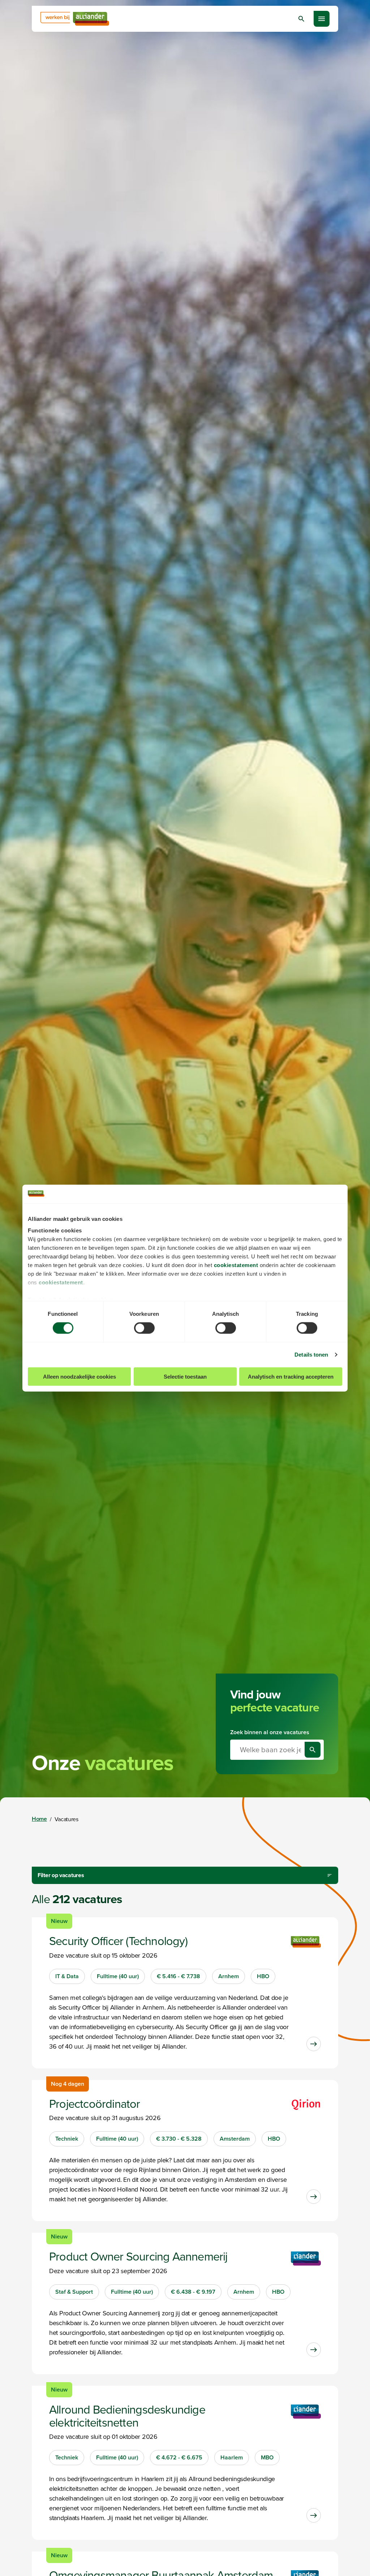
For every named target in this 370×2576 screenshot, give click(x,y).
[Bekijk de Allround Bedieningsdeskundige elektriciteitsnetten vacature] (314, 2515)
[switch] (144, 1328)
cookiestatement (236, 1265)
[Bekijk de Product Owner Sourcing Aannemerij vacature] (314, 2350)
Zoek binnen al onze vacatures (270, 1732)
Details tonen (311, 1355)
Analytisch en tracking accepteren (291, 1376)
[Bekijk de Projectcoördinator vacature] (314, 2197)
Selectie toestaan (185, 1376)
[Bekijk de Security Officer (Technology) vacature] (314, 2044)
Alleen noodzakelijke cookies (79, 1376)
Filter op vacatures (61, 1875)
